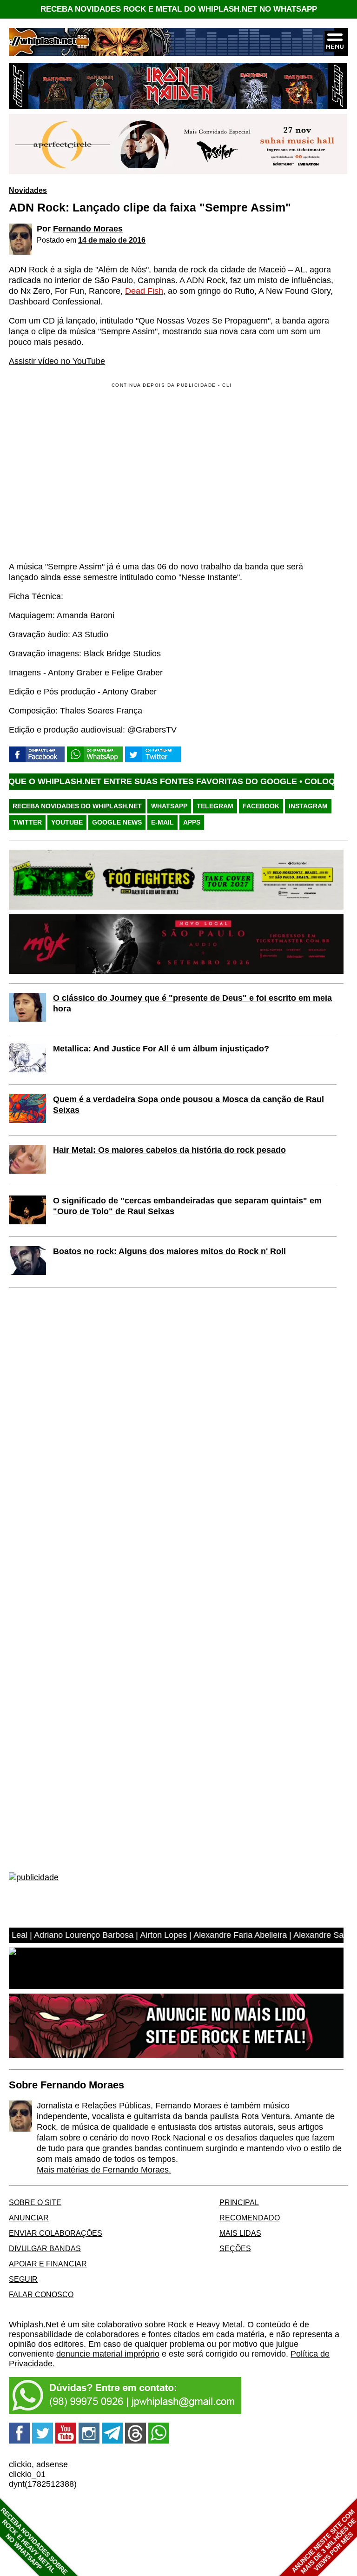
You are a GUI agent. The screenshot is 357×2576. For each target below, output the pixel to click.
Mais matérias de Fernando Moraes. (104, 2170)
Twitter (27, 822)
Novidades (28, 190)
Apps (192, 822)
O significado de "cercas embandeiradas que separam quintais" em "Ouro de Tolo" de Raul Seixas (187, 1206)
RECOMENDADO (250, 2218)
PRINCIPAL (239, 2202)
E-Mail (162, 822)
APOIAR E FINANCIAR (48, 2264)
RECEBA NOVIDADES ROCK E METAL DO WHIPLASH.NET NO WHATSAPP (179, 9)
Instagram (308, 806)
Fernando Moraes (88, 229)
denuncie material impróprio (108, 2354)
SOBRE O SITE (35, 2202)
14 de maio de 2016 (112, 240)
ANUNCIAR (29, 2218)
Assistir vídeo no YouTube (57, 361)
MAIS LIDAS (240, 2233)
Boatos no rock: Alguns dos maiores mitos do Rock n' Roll (169, 1251)
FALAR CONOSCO (41, 2294)
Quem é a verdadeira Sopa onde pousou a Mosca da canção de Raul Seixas (188, 1105)
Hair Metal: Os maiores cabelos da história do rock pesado (169, 1150)
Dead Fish (144, 291)
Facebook (261, 806)
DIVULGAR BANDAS (45, 2248)
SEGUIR (23, 2279)
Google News (117, 822)
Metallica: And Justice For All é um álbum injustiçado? (161, 1049)
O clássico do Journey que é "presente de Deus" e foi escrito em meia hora (192, 1003)
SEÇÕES (235, 2248)
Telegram (215, 806)
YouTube (67, 822)
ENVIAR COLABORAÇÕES (56, 2233)
